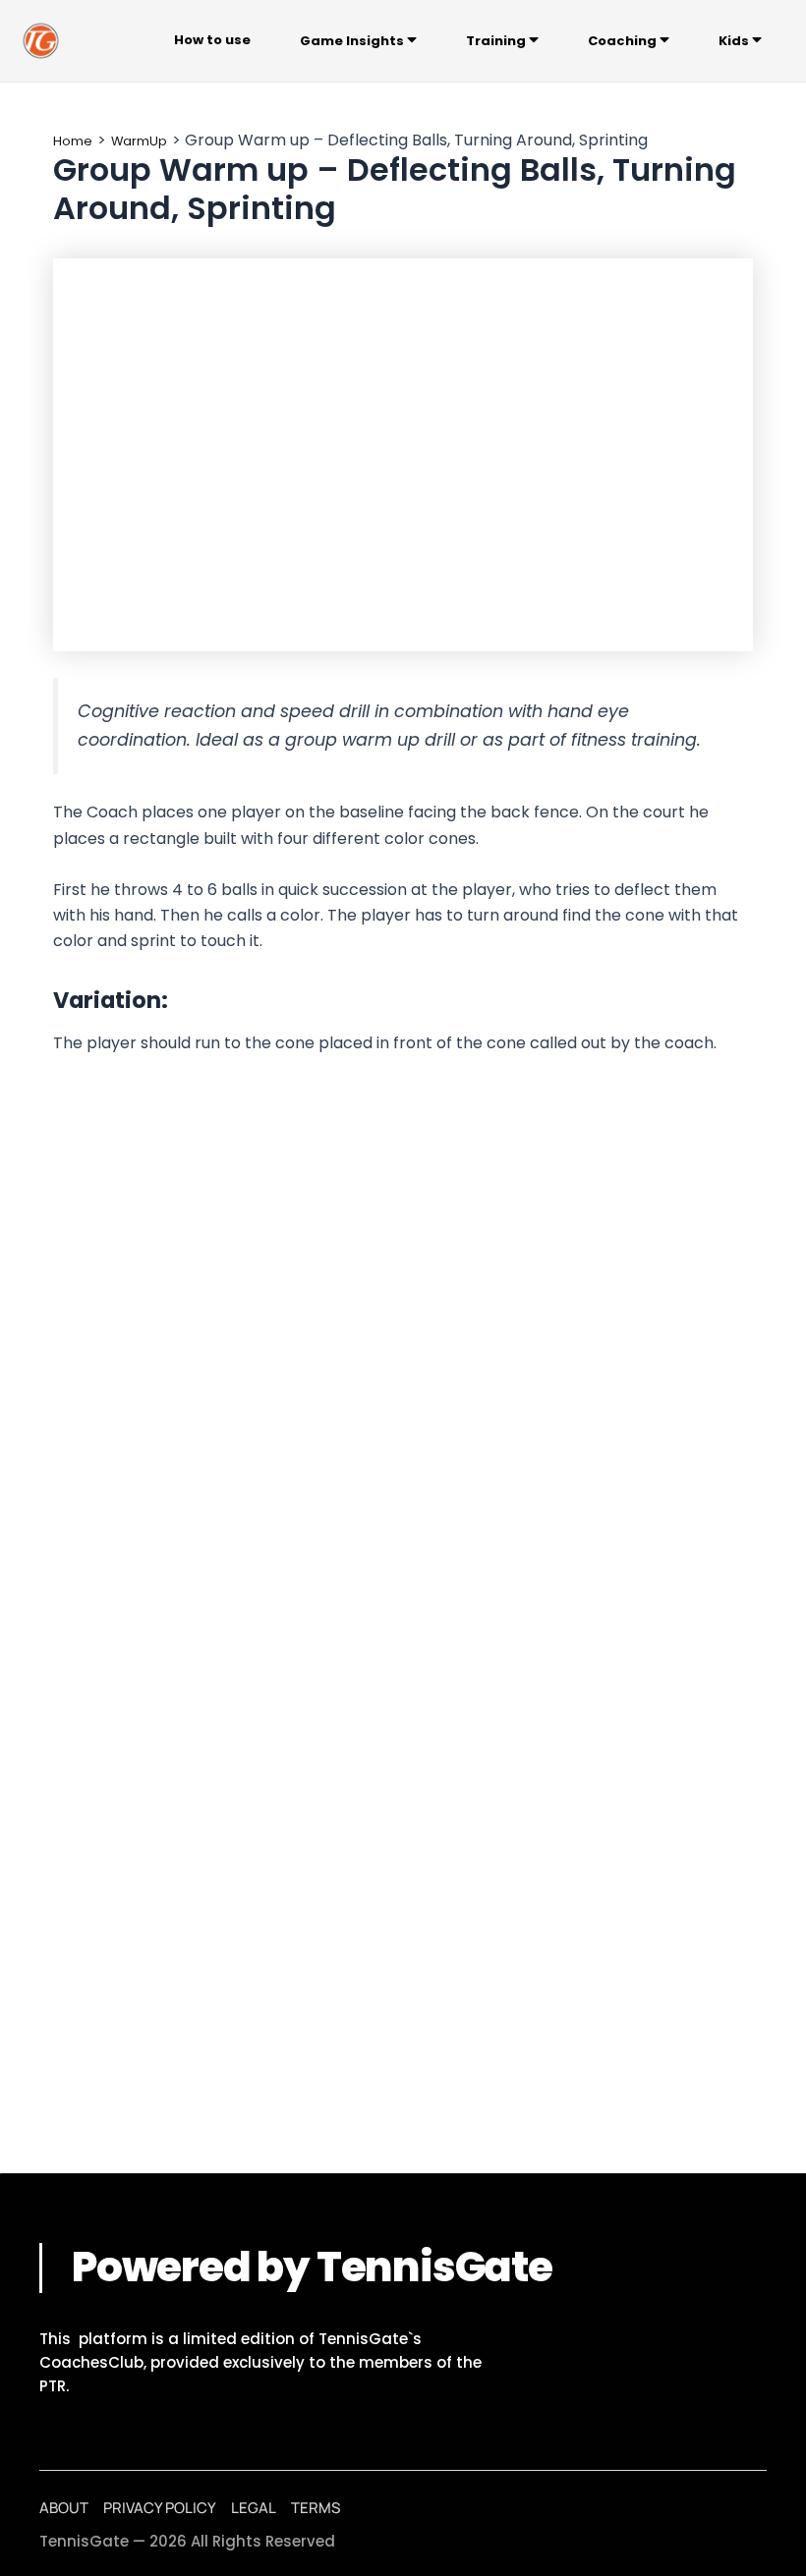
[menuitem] (358, 41)
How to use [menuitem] (212, 40)
